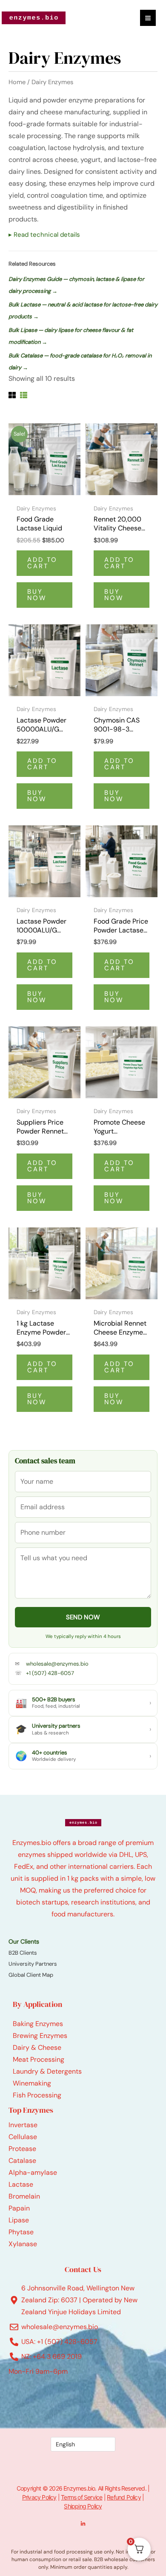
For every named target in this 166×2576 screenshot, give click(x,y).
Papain (19, 2208)
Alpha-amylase (33, 2172)
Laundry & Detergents (47, 2071)
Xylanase (23, 2244)
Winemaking (32, 2083)
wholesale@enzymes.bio (57, 1664)
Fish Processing (37, 2095)
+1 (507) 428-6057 (50, 1673)
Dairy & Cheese (37, 2047)
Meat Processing (39, 2059)
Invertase (23, 2125)
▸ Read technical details (44, 235)
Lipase (19, 2220)
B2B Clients (23, 1953)
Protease (22, 2149)
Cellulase (23, 2137)
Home (17, 82)
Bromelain (24, 2196)
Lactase (21, 2184)
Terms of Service (82, 2497)
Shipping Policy (83, 2506)
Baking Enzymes (38, 2024)
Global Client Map (31, 1975)
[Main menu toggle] (148, 18)
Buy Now (37, 595)
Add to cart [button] (42, 563)
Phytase (21, 2232)
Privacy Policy (39, 2497)
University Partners (33, 1964)
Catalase (22, 2161)
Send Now (83, 1617)
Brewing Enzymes (40, 2036)
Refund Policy (124, 2497)
